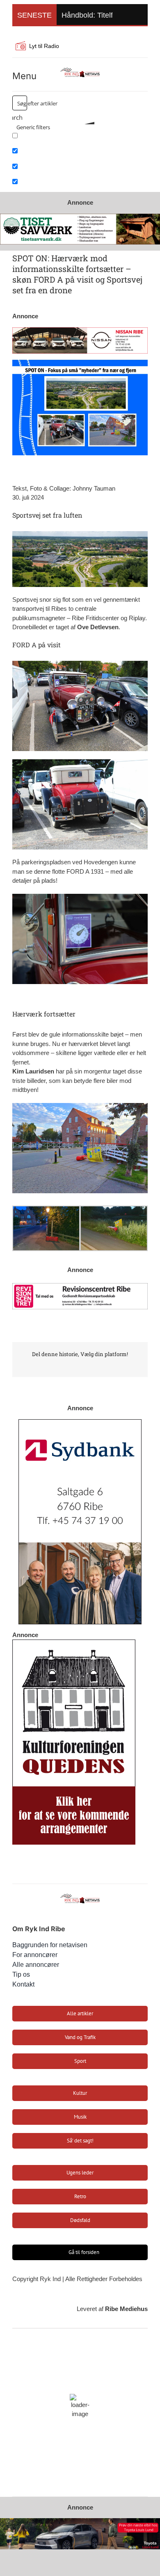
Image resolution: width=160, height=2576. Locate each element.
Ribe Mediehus (126, 2309)
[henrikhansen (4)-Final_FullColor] (80, 69)
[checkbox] (53, 138)
